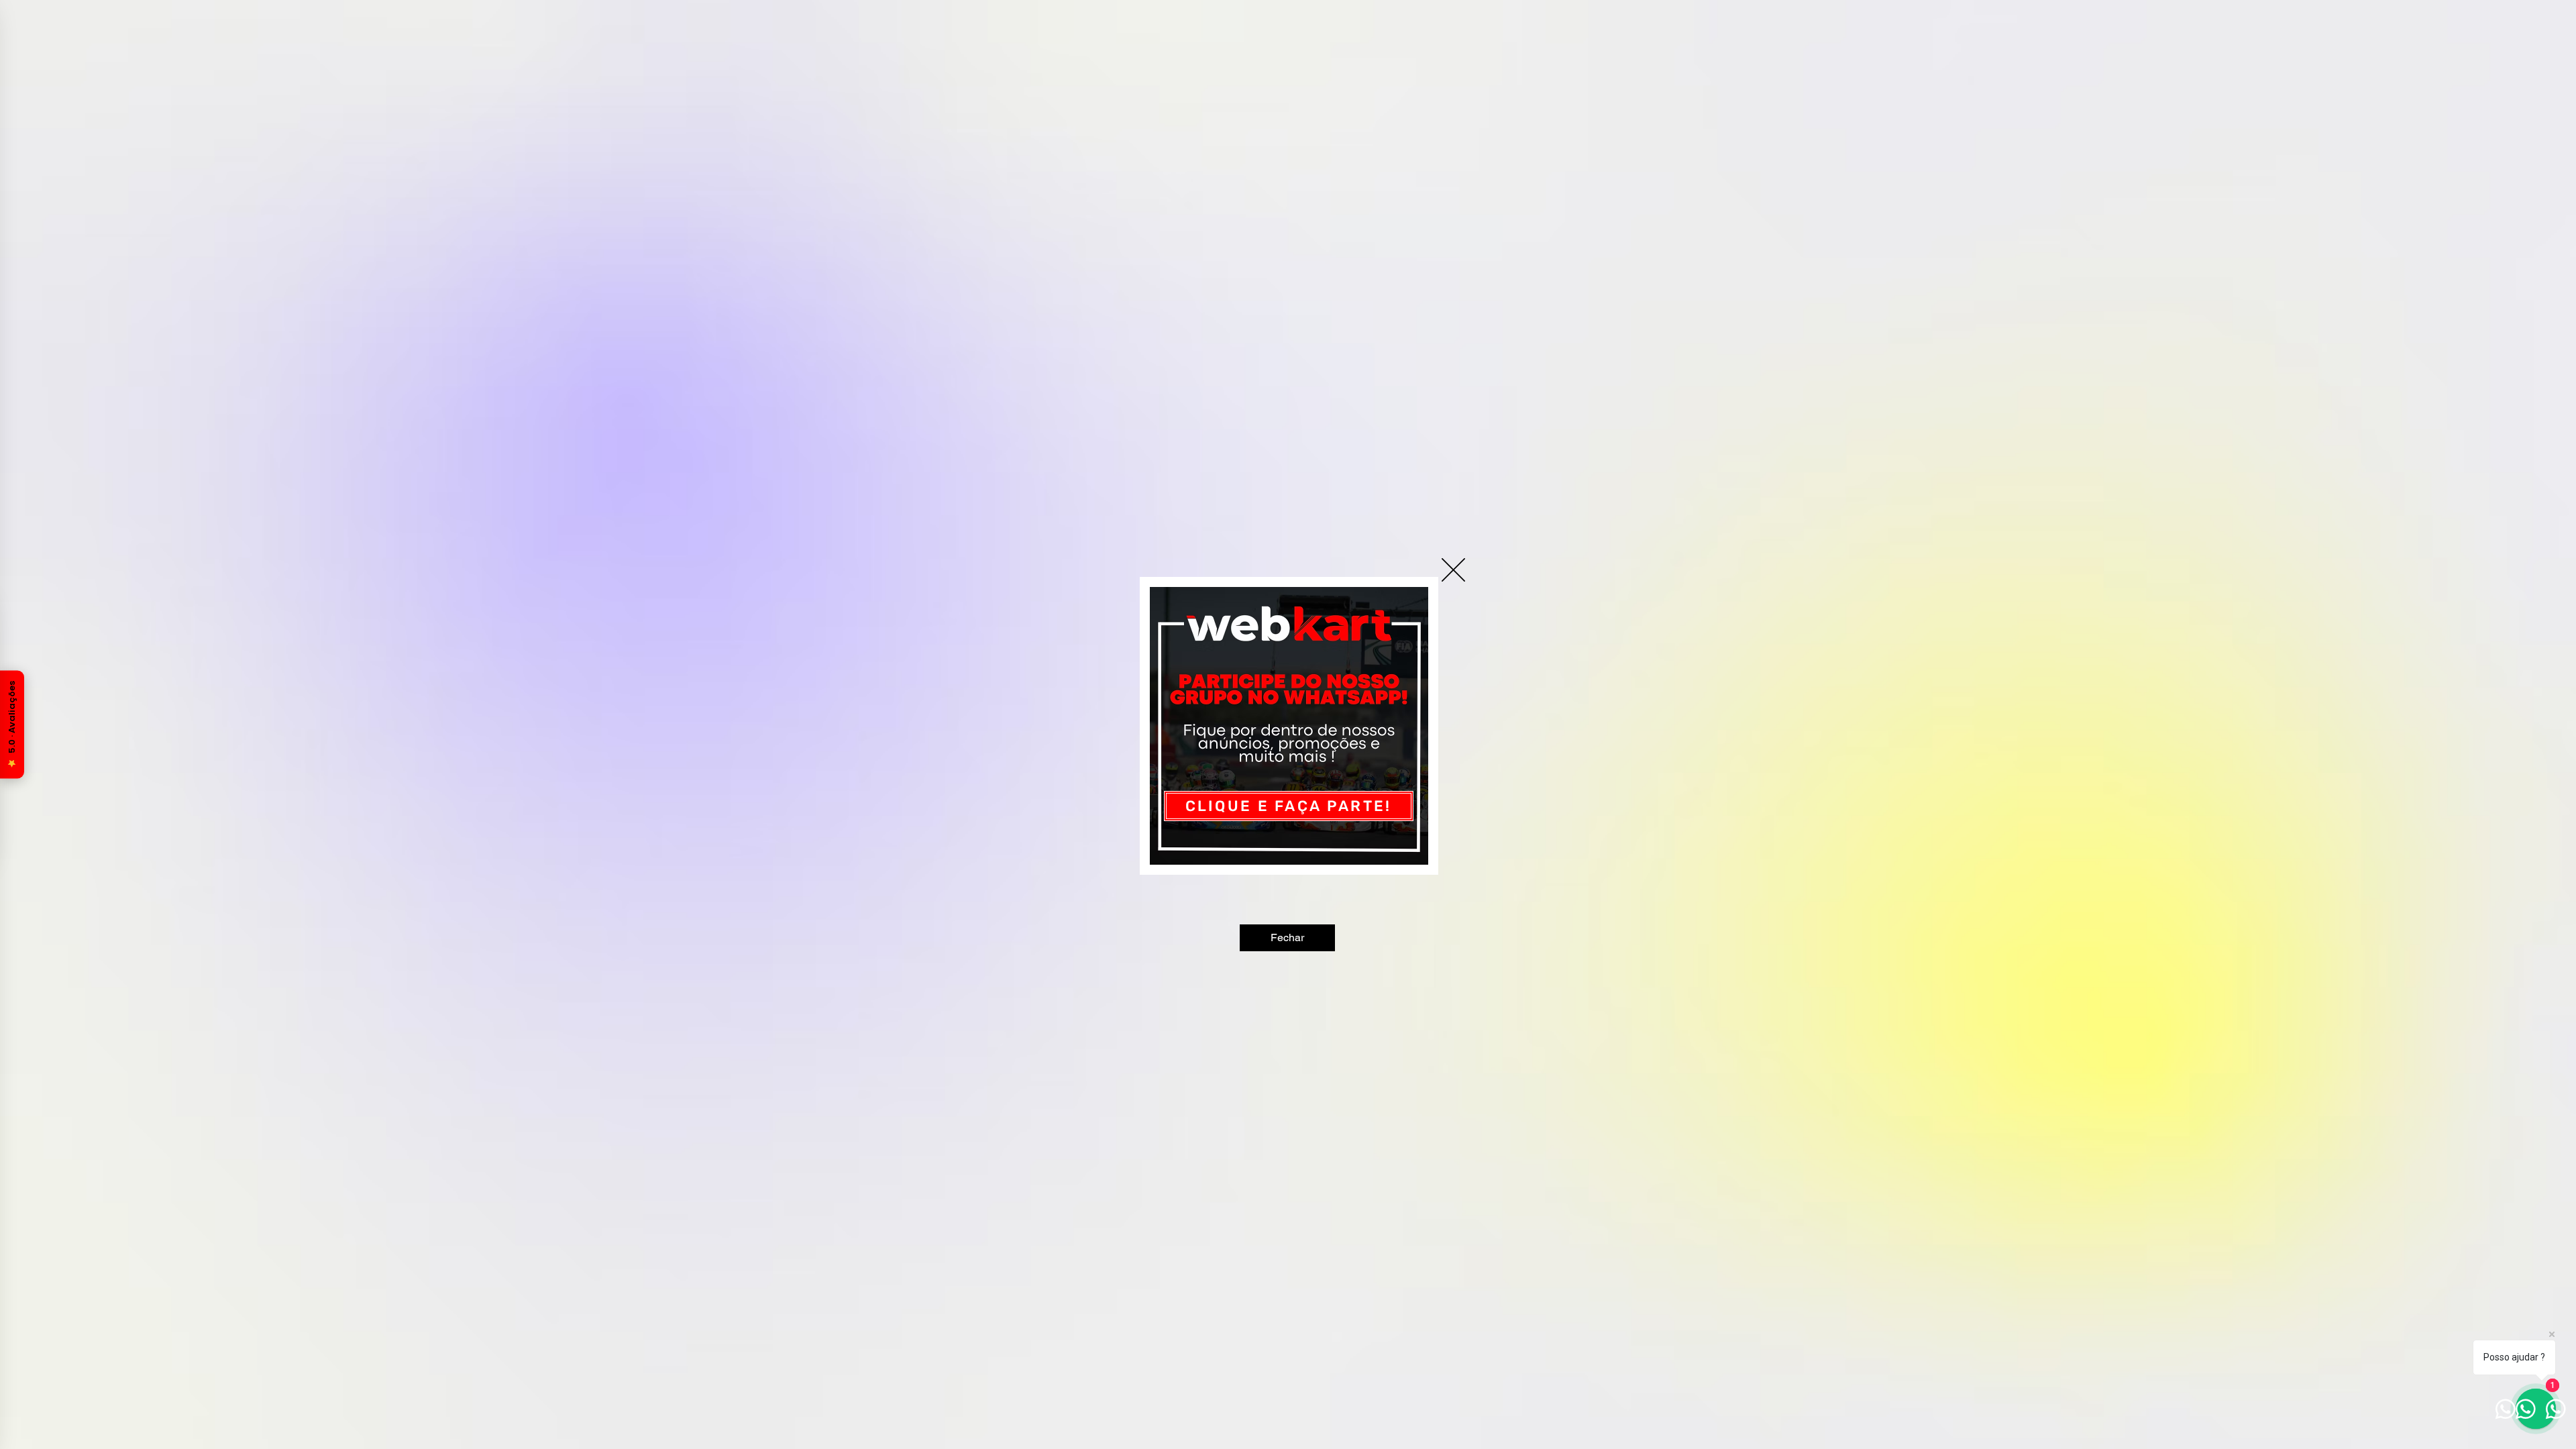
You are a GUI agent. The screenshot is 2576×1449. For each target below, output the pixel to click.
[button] (1453, 570)
